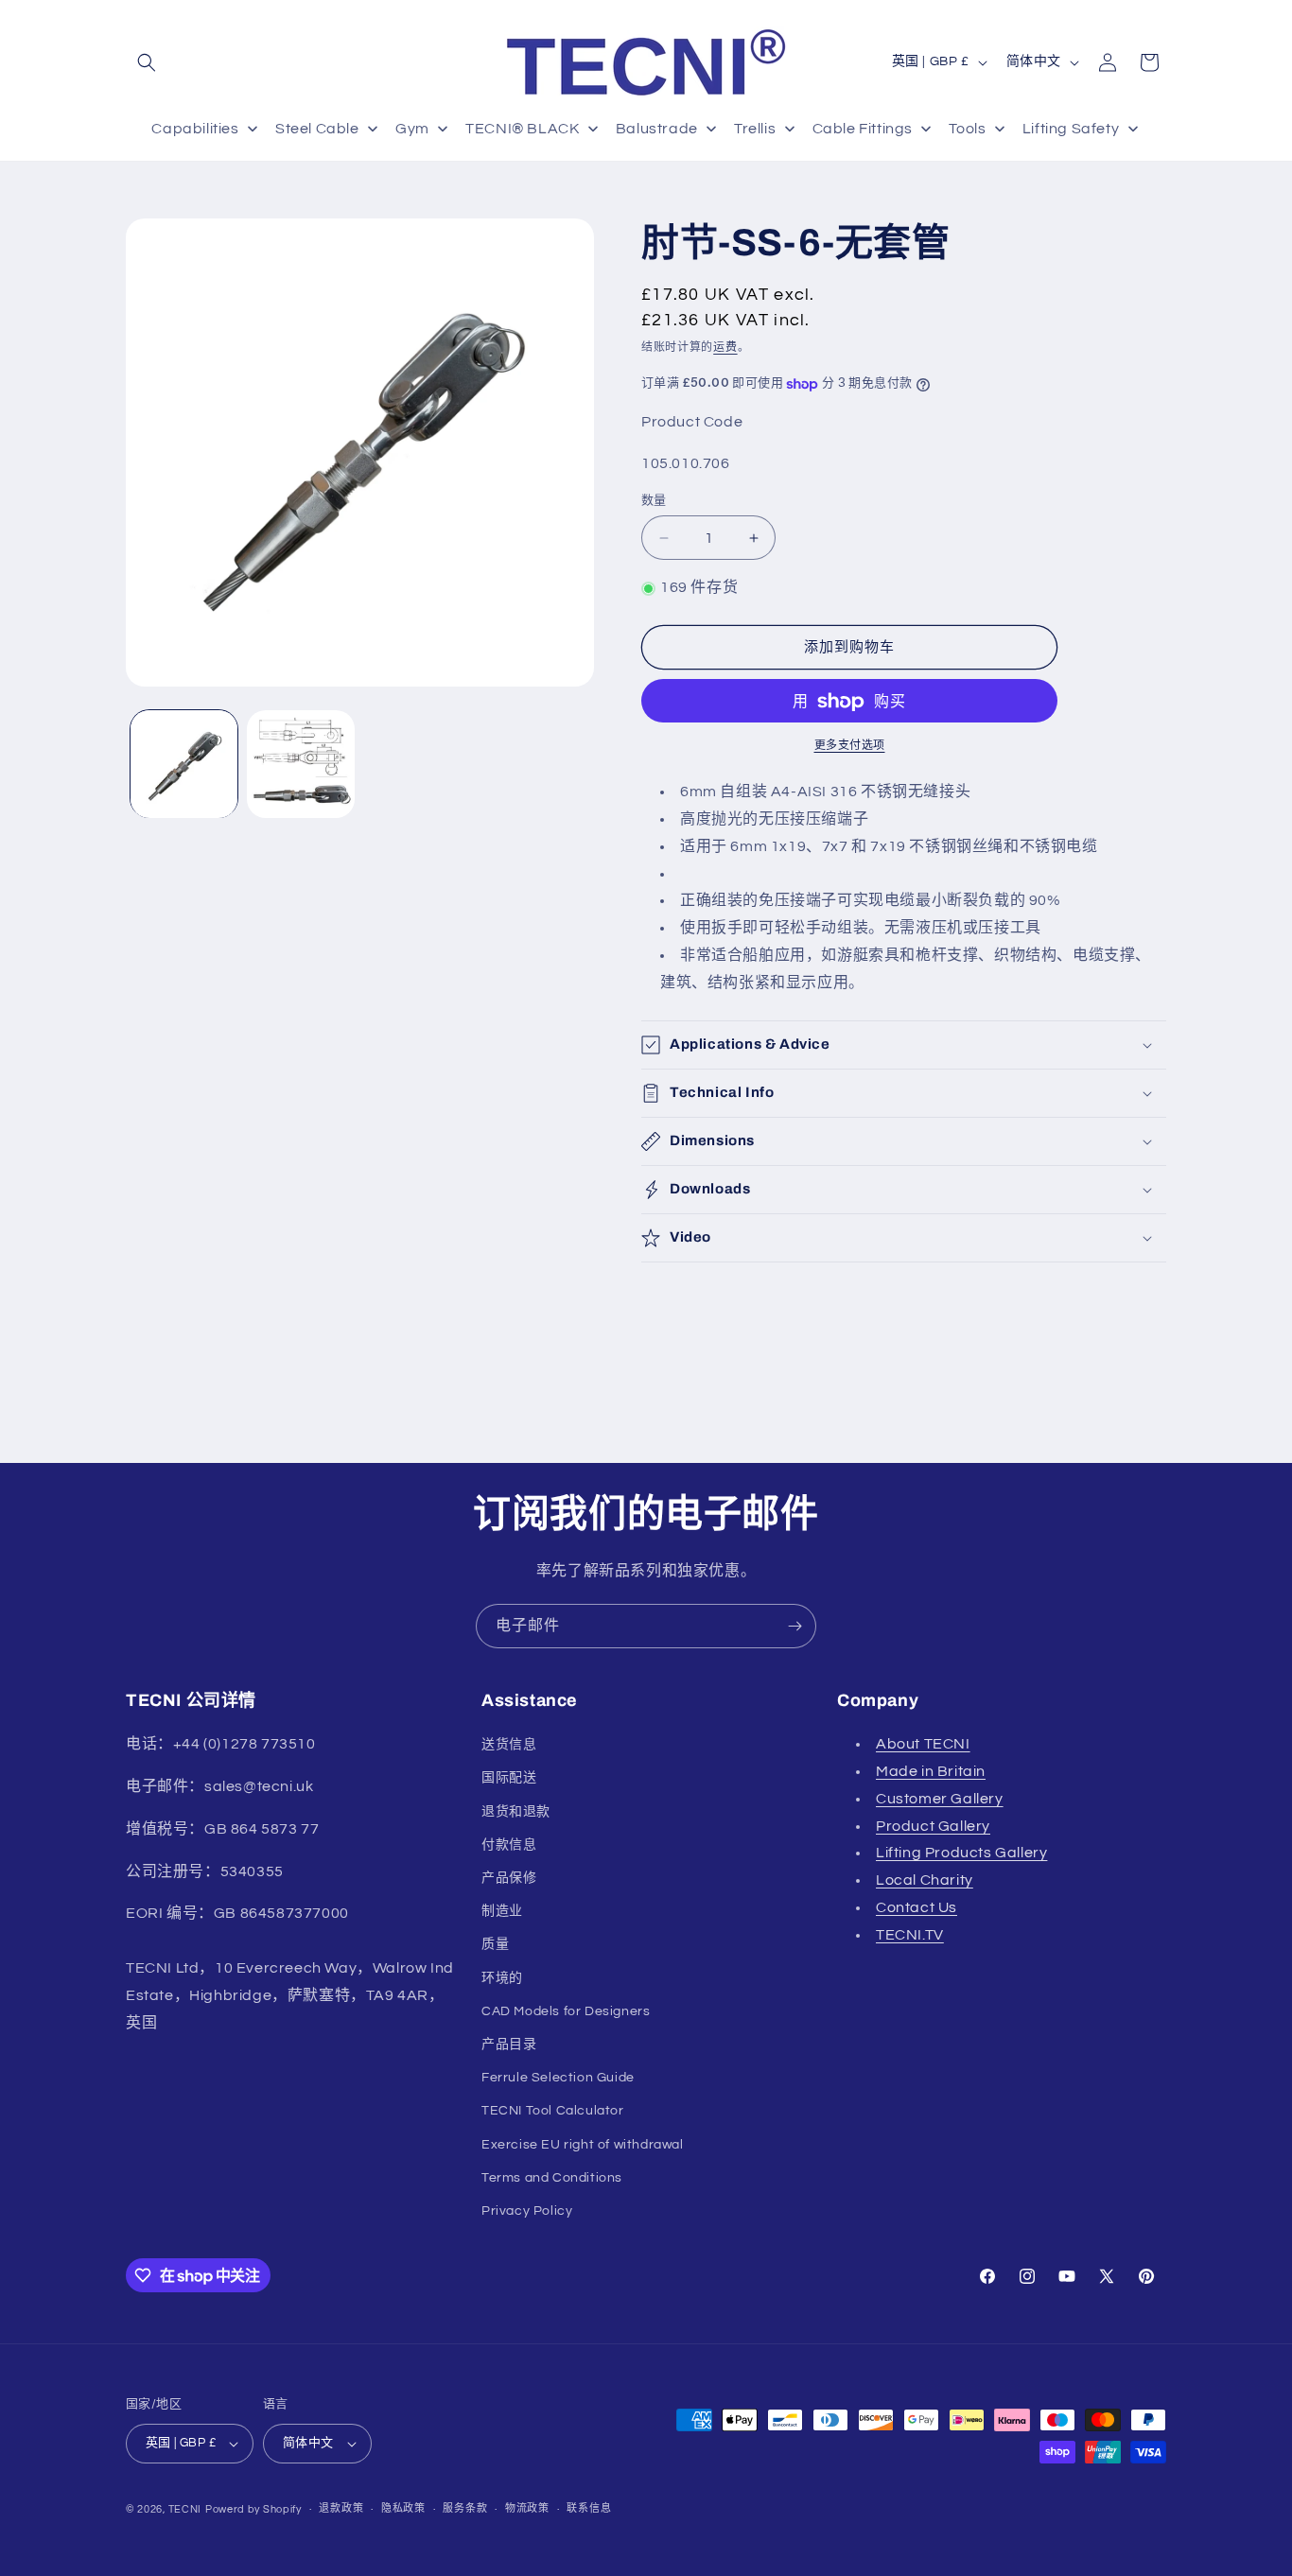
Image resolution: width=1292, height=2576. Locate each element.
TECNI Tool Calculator (553, 2111)
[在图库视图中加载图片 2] (300, 764)
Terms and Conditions (552, 2178)
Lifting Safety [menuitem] (1071, 129)
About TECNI (923, 1744)
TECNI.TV (910, 1935)
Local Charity (925, 1880)
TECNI (185, 2509)
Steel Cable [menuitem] (317, 129)
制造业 (502, 1911)
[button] (147, 62)
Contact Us (917, 1907)
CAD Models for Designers (566, 2011)
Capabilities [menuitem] (195, 129)
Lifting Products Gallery (961, 1853)
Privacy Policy (527, 2211)
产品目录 (509, 2045)
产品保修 (509, 1878)
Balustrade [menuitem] (657, 129)
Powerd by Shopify (253, 2509)
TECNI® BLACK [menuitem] (522, 129)
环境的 (502, 1978)
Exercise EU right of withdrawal (583, 2145)
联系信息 (589, 2508)
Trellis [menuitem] (755, 129)
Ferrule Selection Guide (558, 2078)
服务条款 (465, 2508)
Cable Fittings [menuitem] (863, 129)
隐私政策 (403, 2508)
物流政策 (527, 2508)
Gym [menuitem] (412, 129)
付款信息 (509, 1845)
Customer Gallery (940, 1799)
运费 (725, 348)
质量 (495, 1944)
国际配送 (509, 1778)
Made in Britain (931, 1771)
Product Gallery (933, 1826)
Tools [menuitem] (967, 129)
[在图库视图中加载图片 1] (184, 764)
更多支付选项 (850, 747)
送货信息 (509, 1745)
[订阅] (794, 1626)
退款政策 (341, 2508)
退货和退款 (516, 1812)
